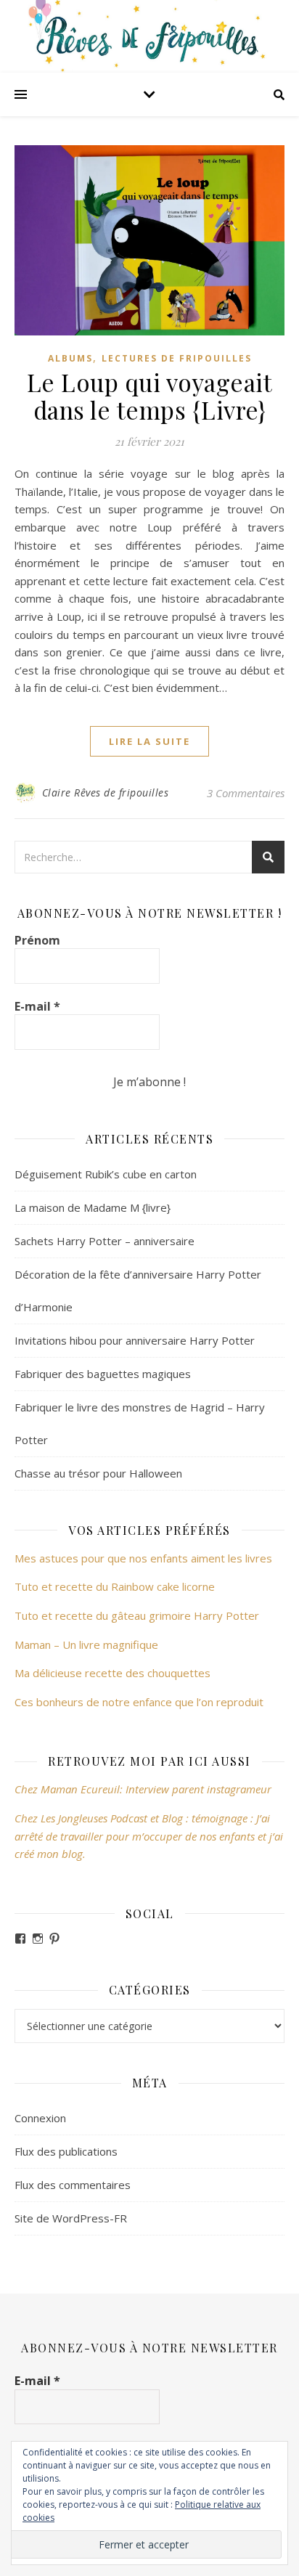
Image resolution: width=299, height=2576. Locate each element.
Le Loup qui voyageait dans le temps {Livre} (150, 396)
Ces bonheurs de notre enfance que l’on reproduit (139, 1702)
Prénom (37, 940)
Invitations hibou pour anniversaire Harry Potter (135, 1340)
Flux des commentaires (73, 2185)
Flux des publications (66, 2151)
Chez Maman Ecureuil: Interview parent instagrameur (143, 1789)
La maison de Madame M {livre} (93, 1207)
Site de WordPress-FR (71, 2218)
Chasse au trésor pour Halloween (98, 1473)
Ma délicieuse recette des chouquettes (114, 1673)
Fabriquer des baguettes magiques (103, 1374)
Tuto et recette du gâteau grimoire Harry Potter (137, 1615)
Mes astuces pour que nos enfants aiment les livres (143, 1558)
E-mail (37, 1006)
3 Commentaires (246, 793)
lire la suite (149, 741)
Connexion (40, 2118)
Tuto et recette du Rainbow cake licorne (115, 1586)
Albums (70, 358)
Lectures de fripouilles (177, 358)
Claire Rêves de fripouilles (106, 792)
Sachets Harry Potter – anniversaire (105, 1241)
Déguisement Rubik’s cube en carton (106, 1174)
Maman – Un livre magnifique (86, 1644)
